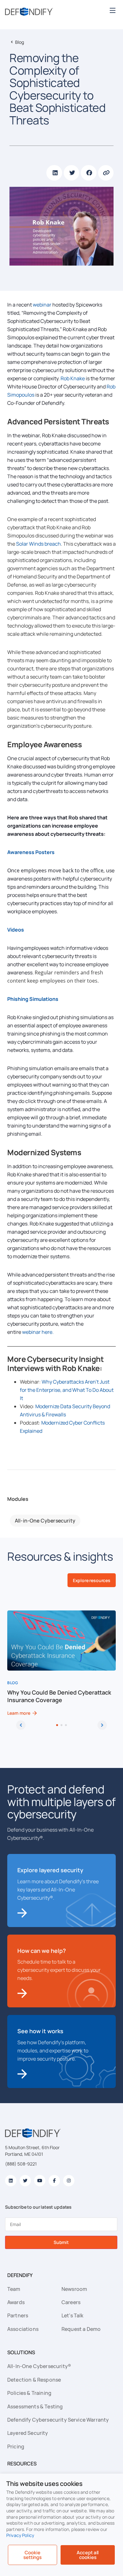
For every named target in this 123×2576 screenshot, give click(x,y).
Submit (61, 2242)
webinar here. (37, 1332)
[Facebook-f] (54, 2181)
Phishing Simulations (33, 999)
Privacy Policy (20, 2535)
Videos (16, 930)
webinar (42, 305)
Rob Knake (73, 378)
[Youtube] (40, 2181)
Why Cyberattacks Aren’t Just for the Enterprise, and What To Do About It (67, 1390)
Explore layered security (50, 1870)
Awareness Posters (31, 852)
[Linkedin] (11, 2181)
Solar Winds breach (38, 544)
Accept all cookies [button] (88, 2555)
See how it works (40, 2031)
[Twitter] (25, 2181)
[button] (112, 10)
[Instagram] (69, 2181)
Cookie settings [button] (32, 2555)
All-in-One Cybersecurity (45, 1521)
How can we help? (42, 1951)
